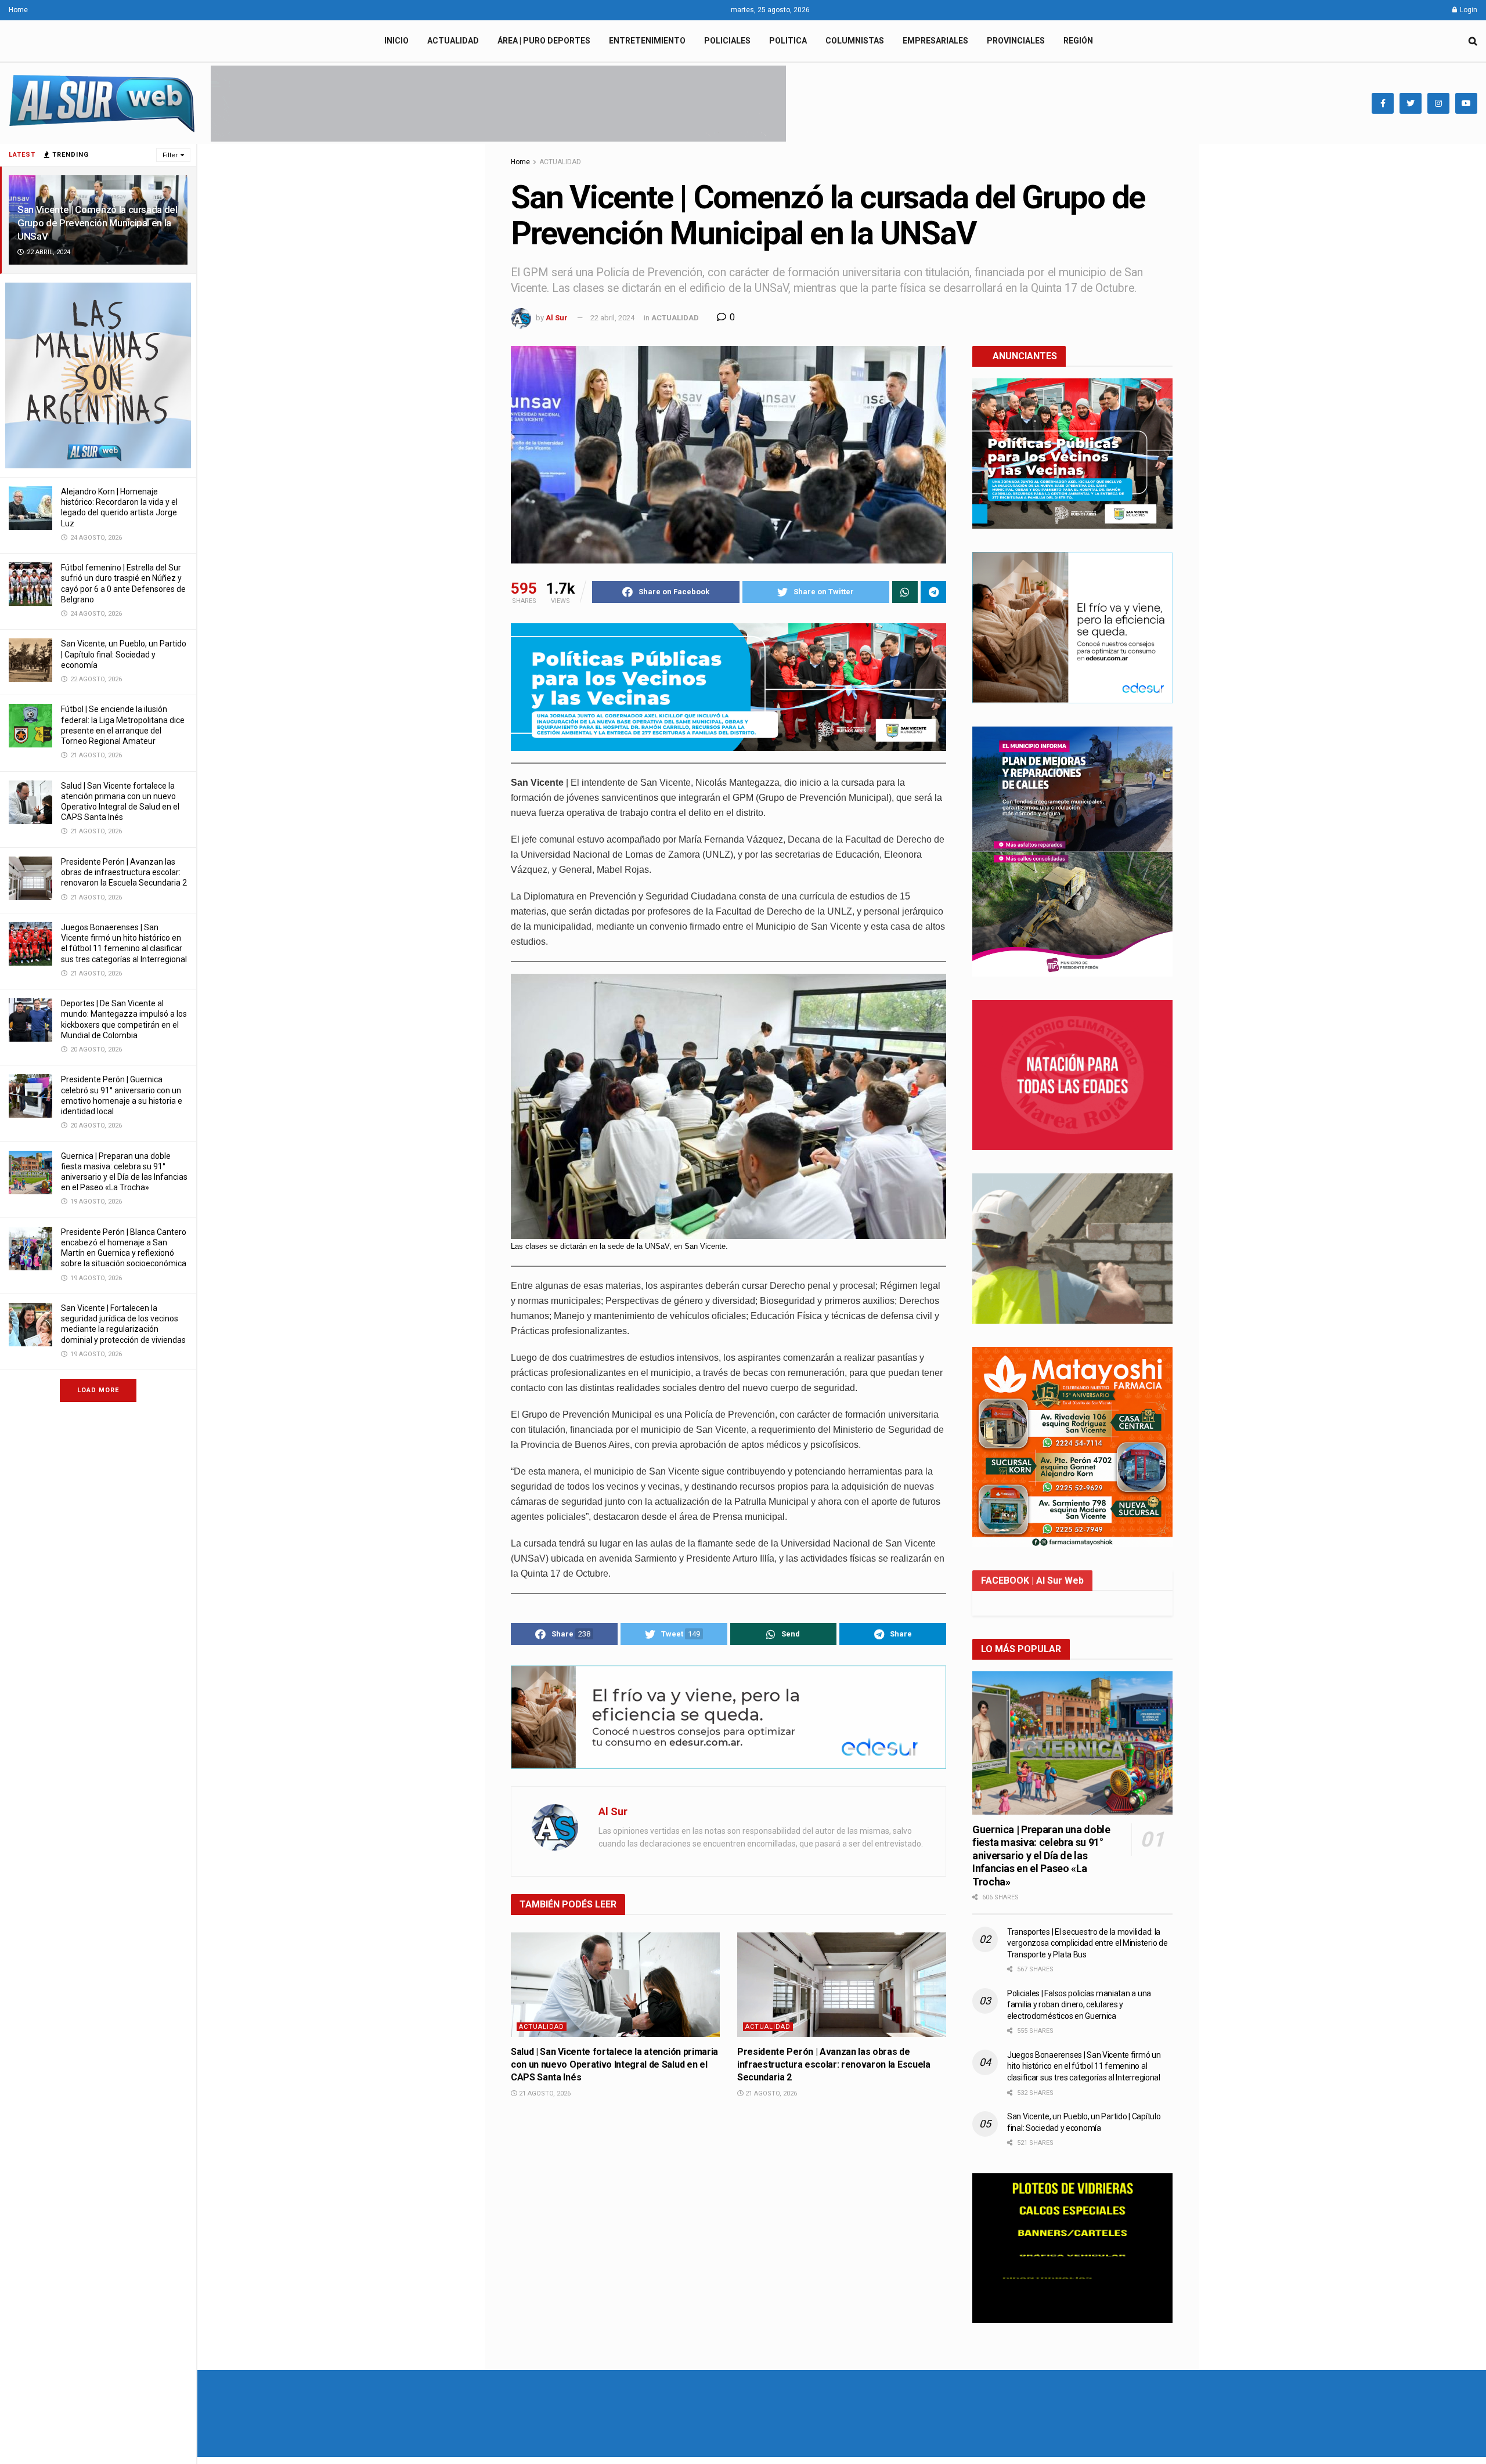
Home (18, 10)
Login (1468, 10)
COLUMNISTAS (855, 41)
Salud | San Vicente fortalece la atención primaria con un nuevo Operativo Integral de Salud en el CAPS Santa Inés (614, 2065)
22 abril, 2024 (612, 318)
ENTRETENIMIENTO (647, 41)
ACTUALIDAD (453, 41)
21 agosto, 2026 (544, 2093)
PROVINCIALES (1016, 41)
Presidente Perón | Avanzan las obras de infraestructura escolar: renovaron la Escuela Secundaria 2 (124, 872)
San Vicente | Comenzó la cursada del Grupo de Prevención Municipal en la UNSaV (98, 223)
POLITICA (788, 41)
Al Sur (557, 318)
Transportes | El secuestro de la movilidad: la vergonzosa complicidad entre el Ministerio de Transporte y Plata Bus (1087, 1943)
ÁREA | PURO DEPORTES (544, 41)
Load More (98, 1390)
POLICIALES (727, 41)
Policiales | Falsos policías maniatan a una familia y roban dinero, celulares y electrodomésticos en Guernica (1079, 2005)
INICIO (396, 41)
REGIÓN (1078, 41)
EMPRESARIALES (935, 41)
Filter (170, 155)
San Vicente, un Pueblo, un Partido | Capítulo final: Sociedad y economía (124, 654)
